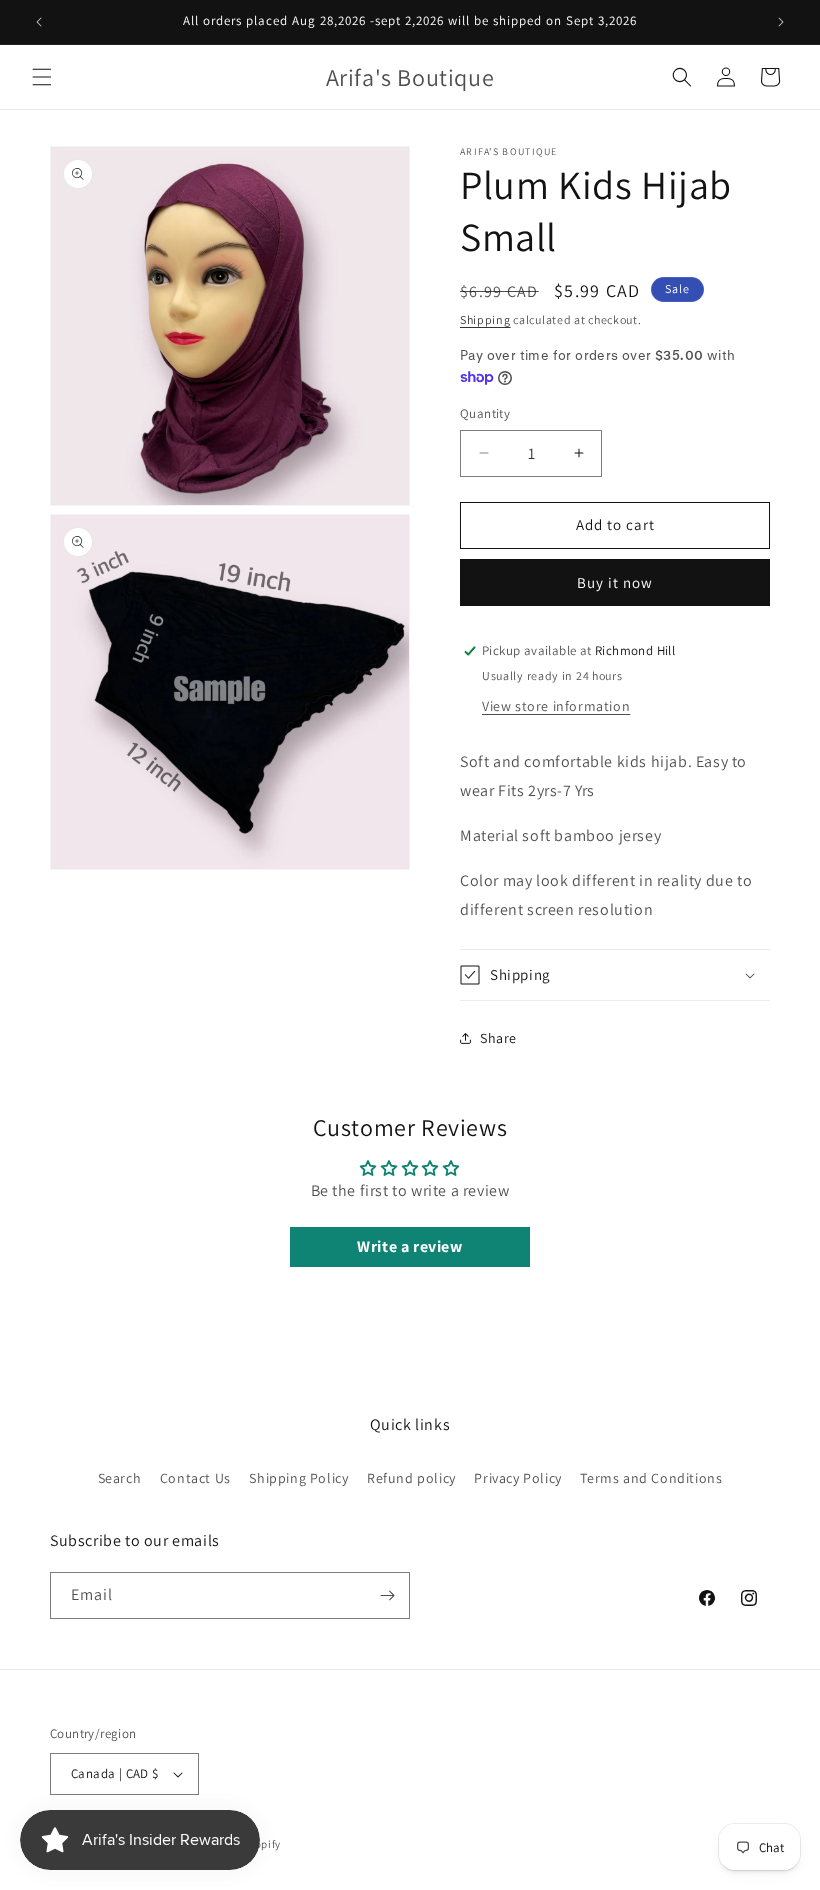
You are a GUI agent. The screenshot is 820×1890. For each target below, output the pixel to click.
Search (120, 1478)
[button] (42, 77)
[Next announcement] (781, 22)
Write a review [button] (409, 1246)
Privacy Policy (517, 1478)
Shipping (485, 319)
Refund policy (411, 1478)
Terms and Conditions (651, 1478)
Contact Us (195, 1478)
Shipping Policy (298, 1478)
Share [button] (498, 1038)
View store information (556, 706)
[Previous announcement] (39, 22)
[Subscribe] (387, 1595)
